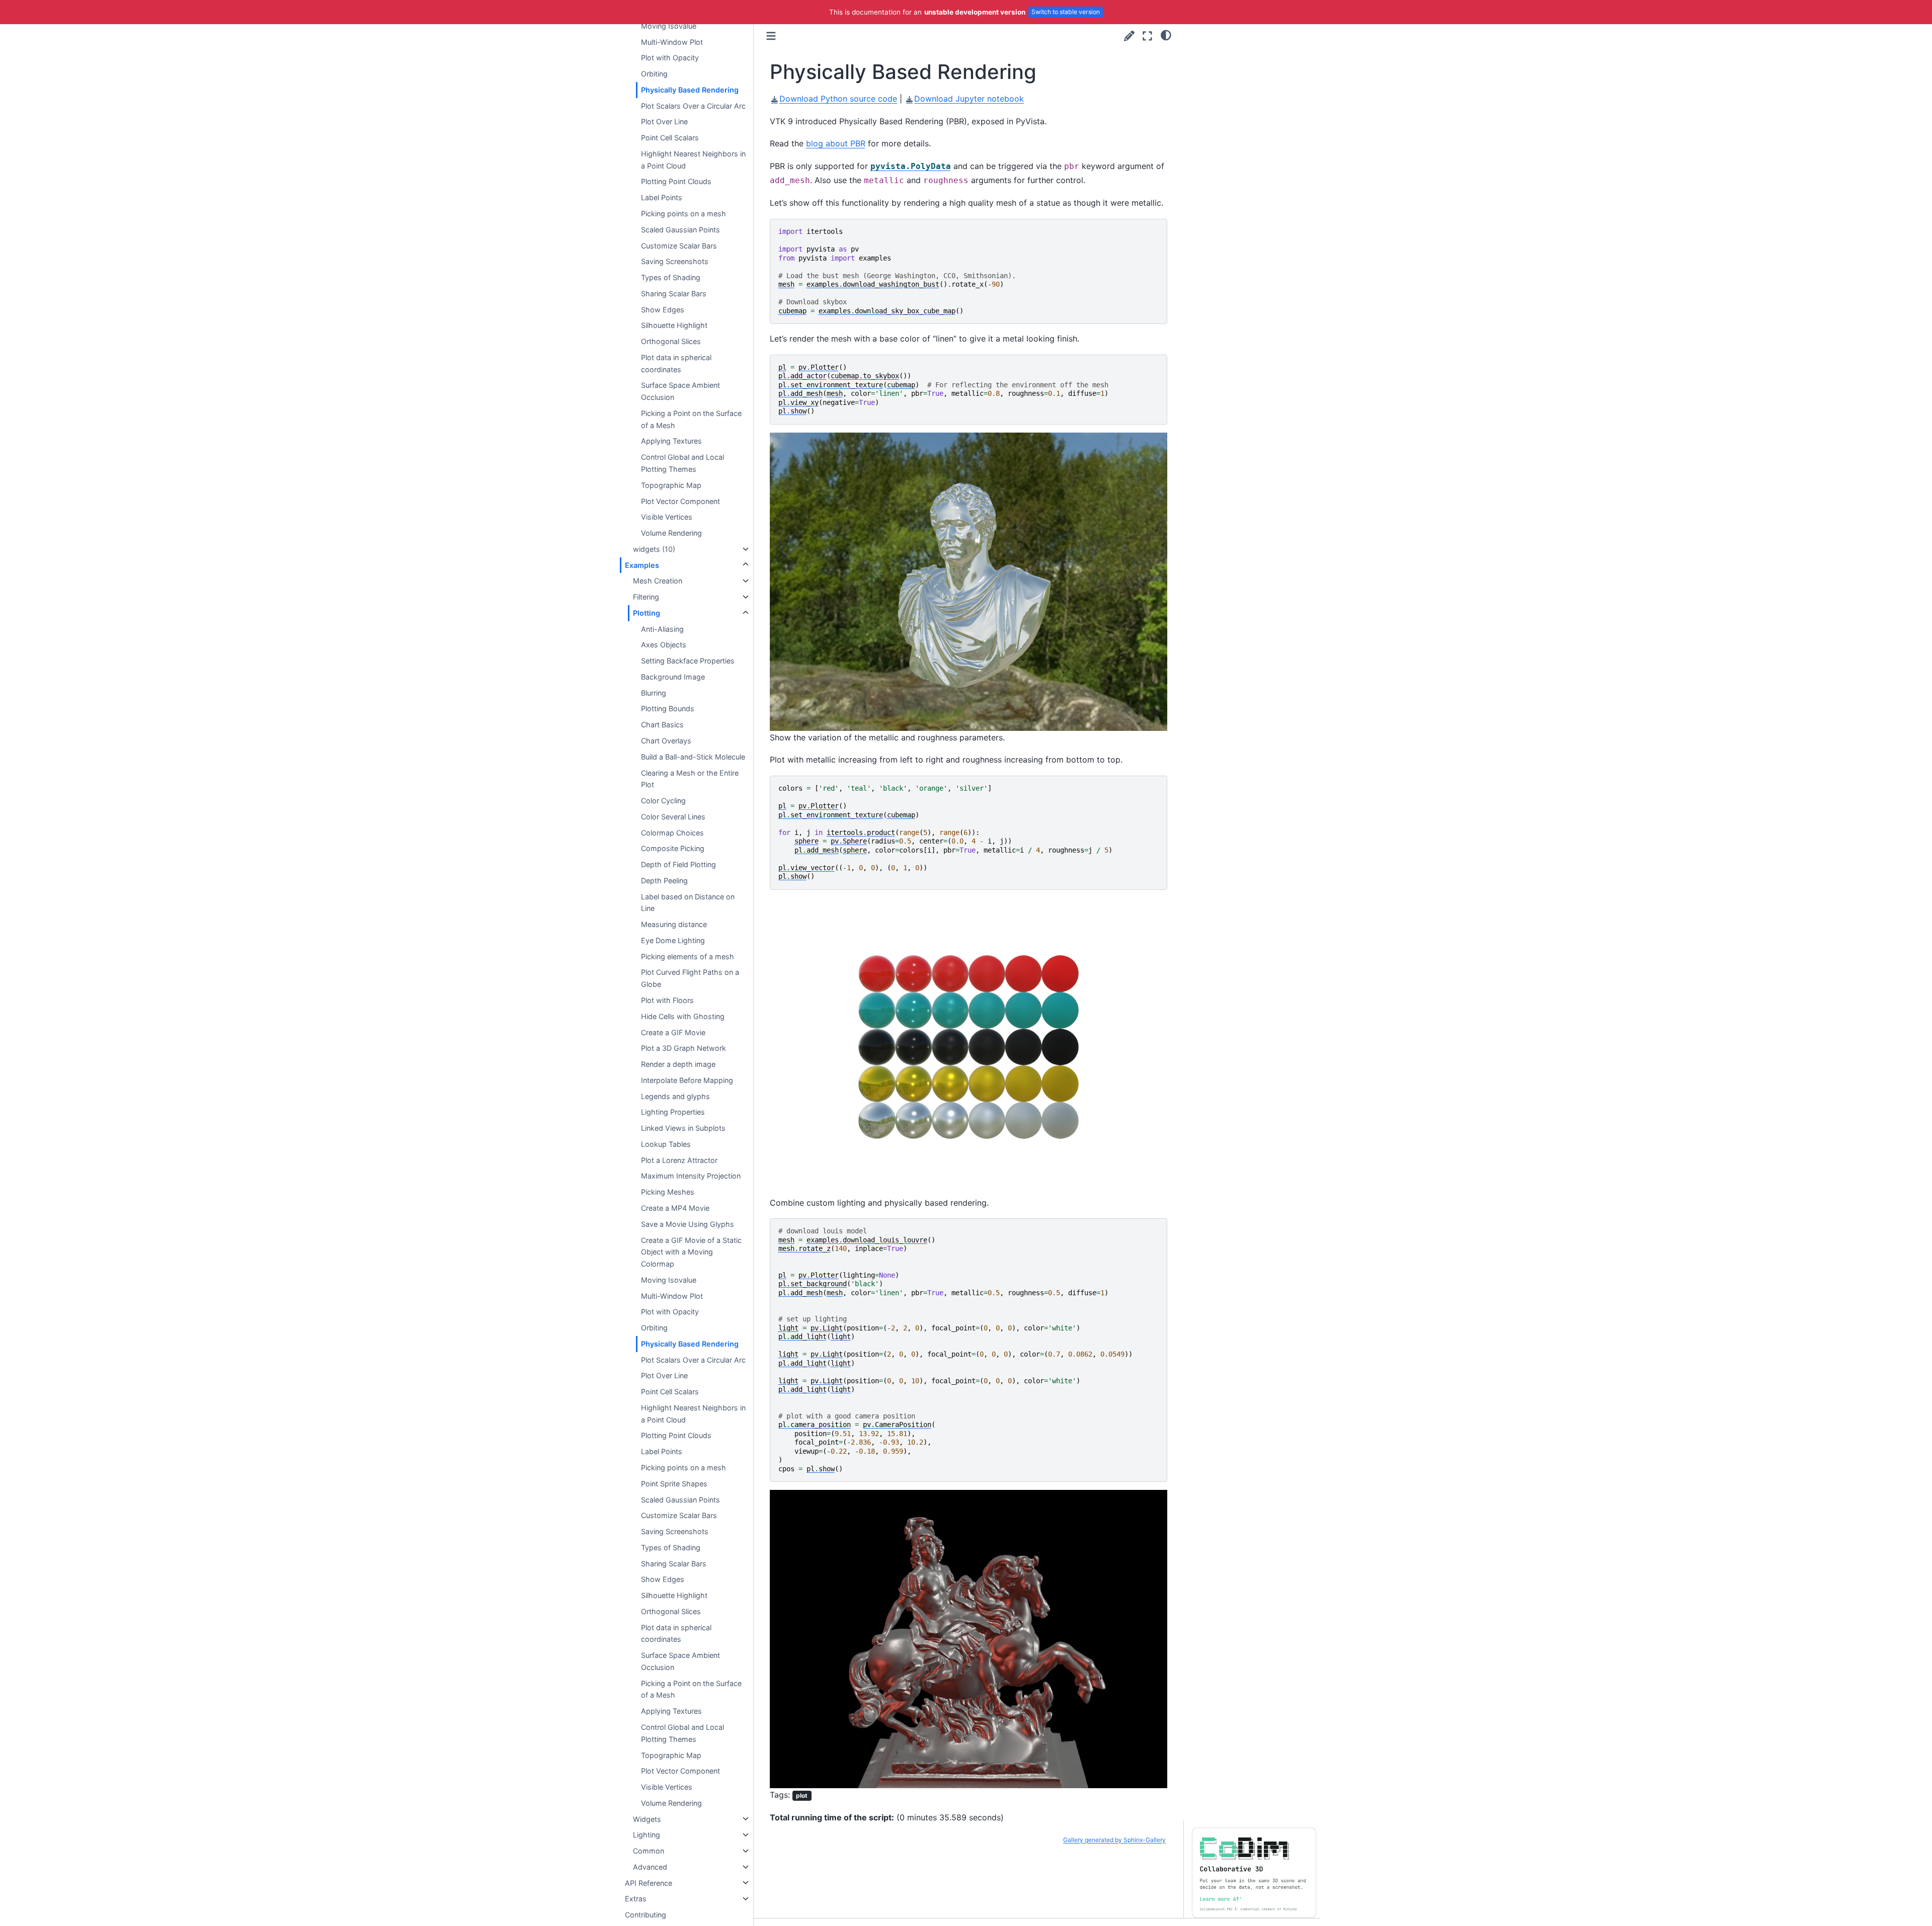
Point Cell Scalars (670, 138)
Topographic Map (671, 485)
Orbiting (654, 74)
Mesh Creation (658, 581)
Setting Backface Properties (688, 661)
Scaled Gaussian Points (680, 230)
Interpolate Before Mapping (687, 1080)
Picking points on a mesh (683, 214)
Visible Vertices (667, 517)
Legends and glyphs (675, 1096)
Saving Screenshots (675, 261)
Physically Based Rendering (690, 90)
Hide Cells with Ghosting (683, 1016)
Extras (636, 1899)
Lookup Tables (666, 1144)
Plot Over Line (664, 121)
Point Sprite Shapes (674, 1484)
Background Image (673, 677)
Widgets (647, 1819)
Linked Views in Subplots (683, 1128)
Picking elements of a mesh (688, 956)
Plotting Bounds (668, 708)
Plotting (647, 613)
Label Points (662, 197)
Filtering (646, 597)
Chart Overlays (666, 741)
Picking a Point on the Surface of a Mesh (691, 419)
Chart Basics (662, 725)
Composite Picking (673, 848)
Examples (642, 565)
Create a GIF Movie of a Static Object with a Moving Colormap (691, 1252)
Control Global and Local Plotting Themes (682, 463)
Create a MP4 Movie (675, 1208)
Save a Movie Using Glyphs (688, 1224)
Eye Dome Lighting (673, 940)
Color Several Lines (673, 817)
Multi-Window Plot (672, 41)
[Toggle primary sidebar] (771, 36)
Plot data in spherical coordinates (676, 363)
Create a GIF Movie (673, 1032)
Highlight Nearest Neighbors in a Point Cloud (693, 160)
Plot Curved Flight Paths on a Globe (690, 978)
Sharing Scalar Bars (674, 294)
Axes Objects (664, 645)
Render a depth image (678, 1064)
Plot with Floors (667, 1000)
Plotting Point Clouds (676, 181)
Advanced (650, 1867)
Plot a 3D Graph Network (683, 1048)
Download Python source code (838, 99)
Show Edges (663, 309)
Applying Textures (671, 441)
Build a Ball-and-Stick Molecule (693, 757)
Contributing (646, 1915)
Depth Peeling (664, 881)
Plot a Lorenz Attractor (679, 1160)
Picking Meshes (668, 1192)
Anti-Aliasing (662, 629)
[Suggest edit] (1129, 36)
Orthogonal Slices (671, 341)
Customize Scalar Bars (679, 245)
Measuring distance (674, 924)
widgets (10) (654, 549)
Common (649, 1851)
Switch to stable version (1066, 12)
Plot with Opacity (670, 58)
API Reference (649, 1882)
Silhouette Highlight (674, 325)
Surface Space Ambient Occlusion (680, 391)
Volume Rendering (671, 533)
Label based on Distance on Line (688, 902)
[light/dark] (1166, 35)
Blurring (654, 693)
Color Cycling (663, 801)
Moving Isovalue (669, 26)
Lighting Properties (673, 1112)
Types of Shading (671, 277)
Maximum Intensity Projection (691, 1176)
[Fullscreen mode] (1147, 36)
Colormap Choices (672, 832)
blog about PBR (836, 143)
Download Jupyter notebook (969, 99)
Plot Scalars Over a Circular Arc (693, 105)
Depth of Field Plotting (678, 864)
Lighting (647, 1835)
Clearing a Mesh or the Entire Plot (690, 778)
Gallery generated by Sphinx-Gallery (1114, 1840)
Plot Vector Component (680, 501)
